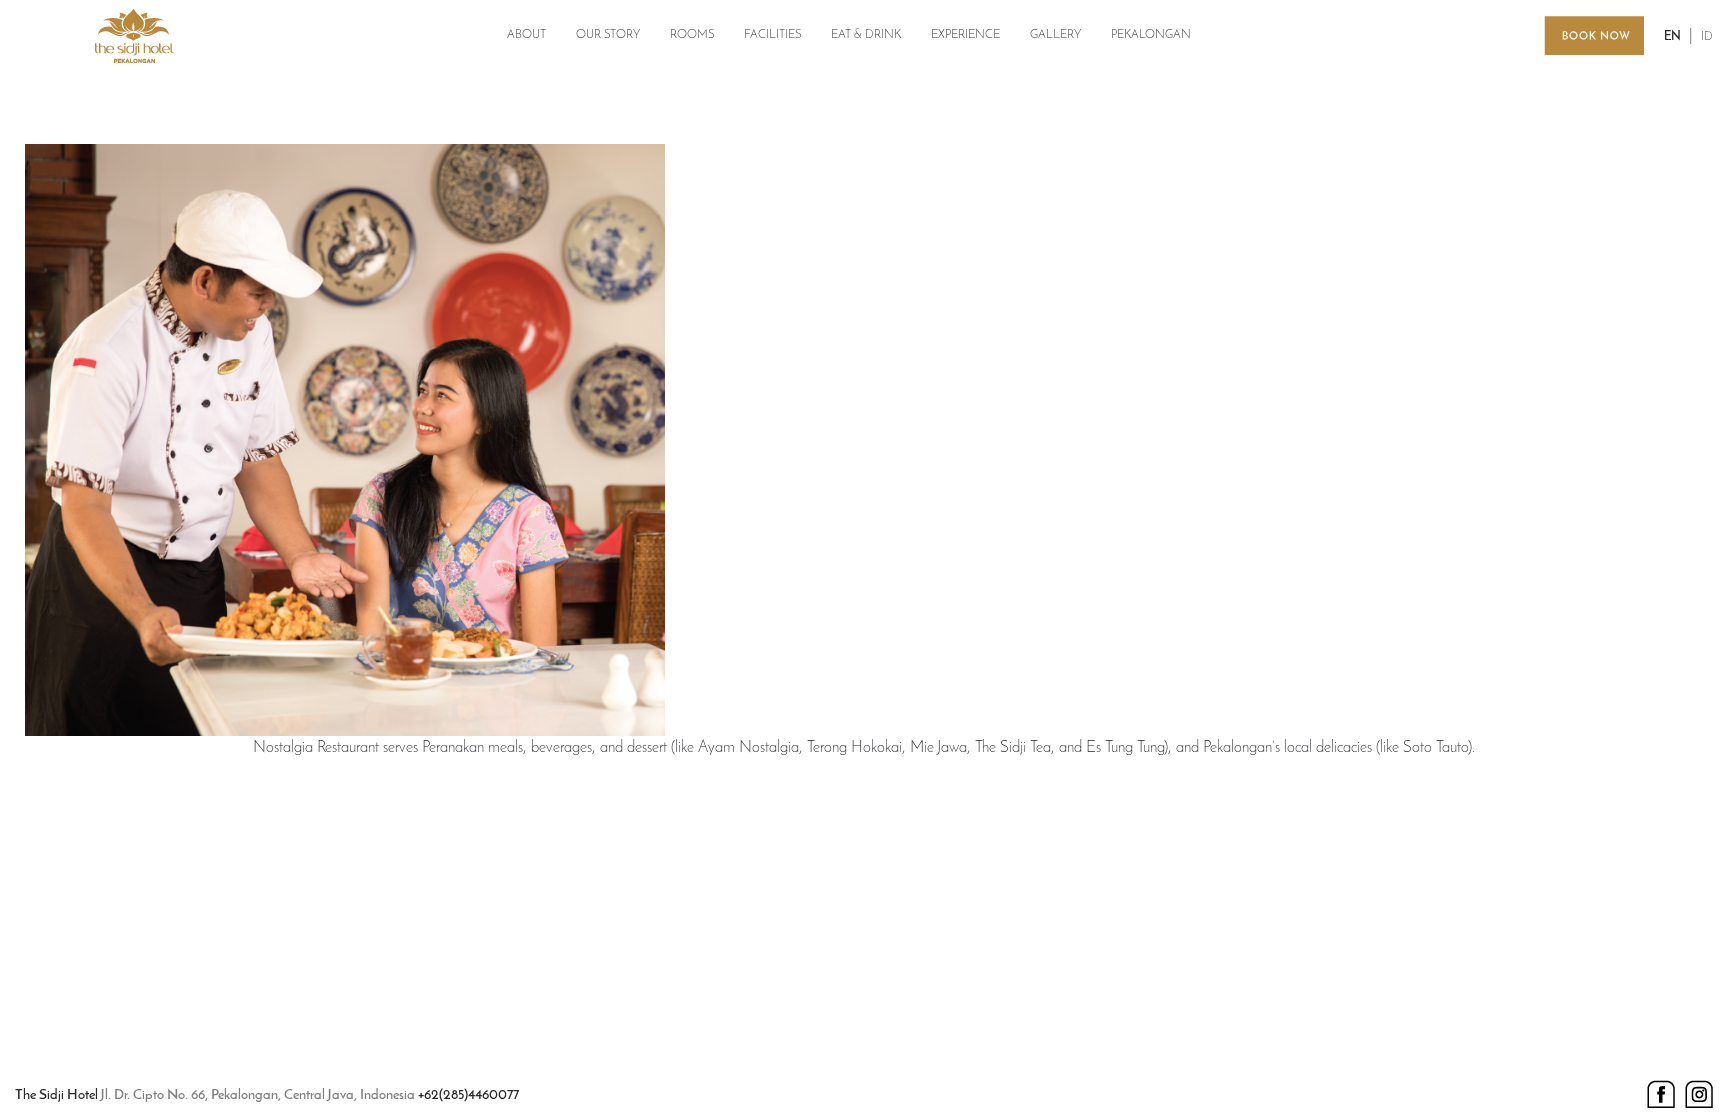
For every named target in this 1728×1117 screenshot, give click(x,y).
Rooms (692, 35)
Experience (965, 35)
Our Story (608, 35)
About (526, 35)
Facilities (772, 35)
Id (1707, 37)
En (1672, 37)
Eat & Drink (866, 35)
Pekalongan (1151, 35)
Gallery (1055, 35)
